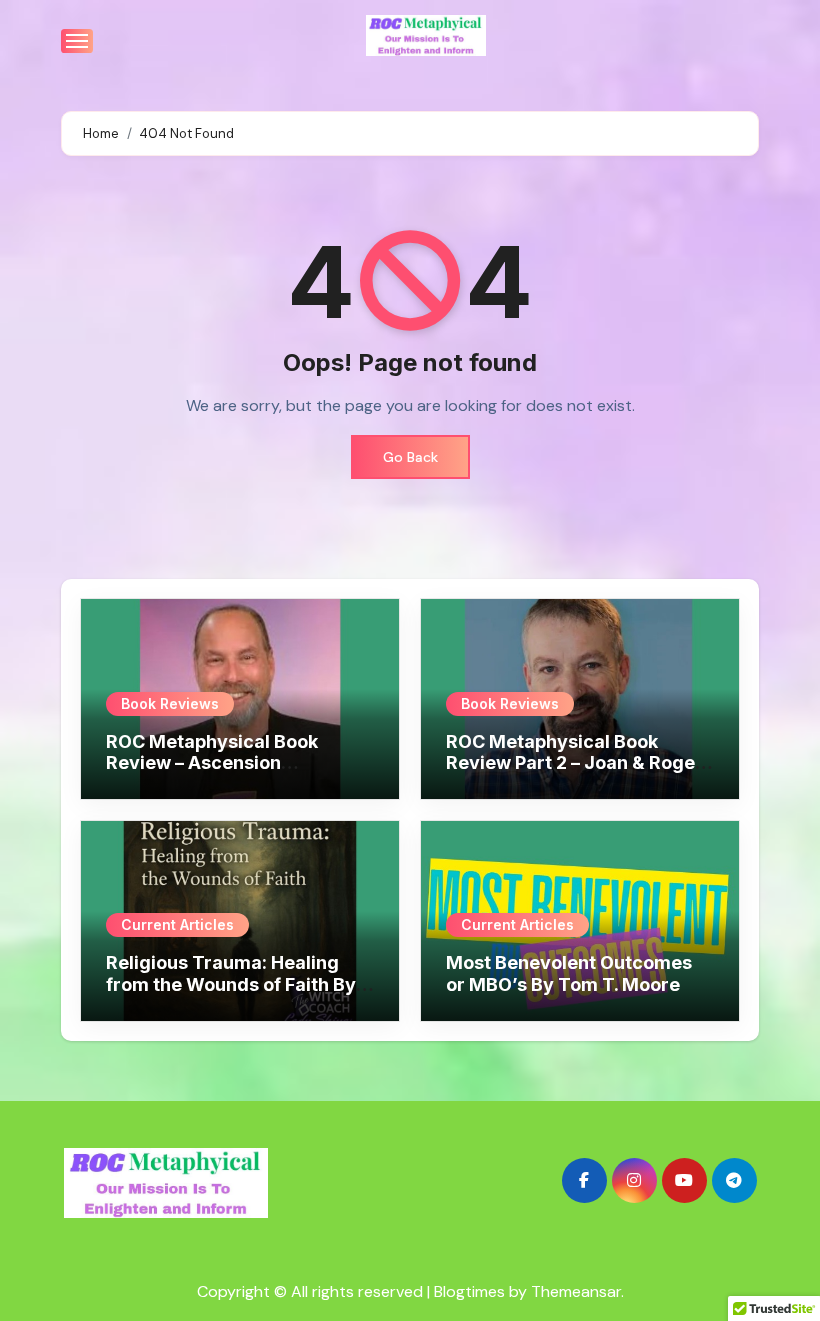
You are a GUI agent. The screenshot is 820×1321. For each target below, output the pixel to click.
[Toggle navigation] (77, 41)
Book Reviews (170, 703)
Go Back (410, 457)
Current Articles (177, 924)
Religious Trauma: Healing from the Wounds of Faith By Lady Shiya (231, 984)
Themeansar (576, 1291)
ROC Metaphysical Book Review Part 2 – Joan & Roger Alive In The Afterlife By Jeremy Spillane (574, 774)
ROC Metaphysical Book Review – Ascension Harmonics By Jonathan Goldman (212, 774)
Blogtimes (469, 1291)
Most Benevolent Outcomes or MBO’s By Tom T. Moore (569, 973)
